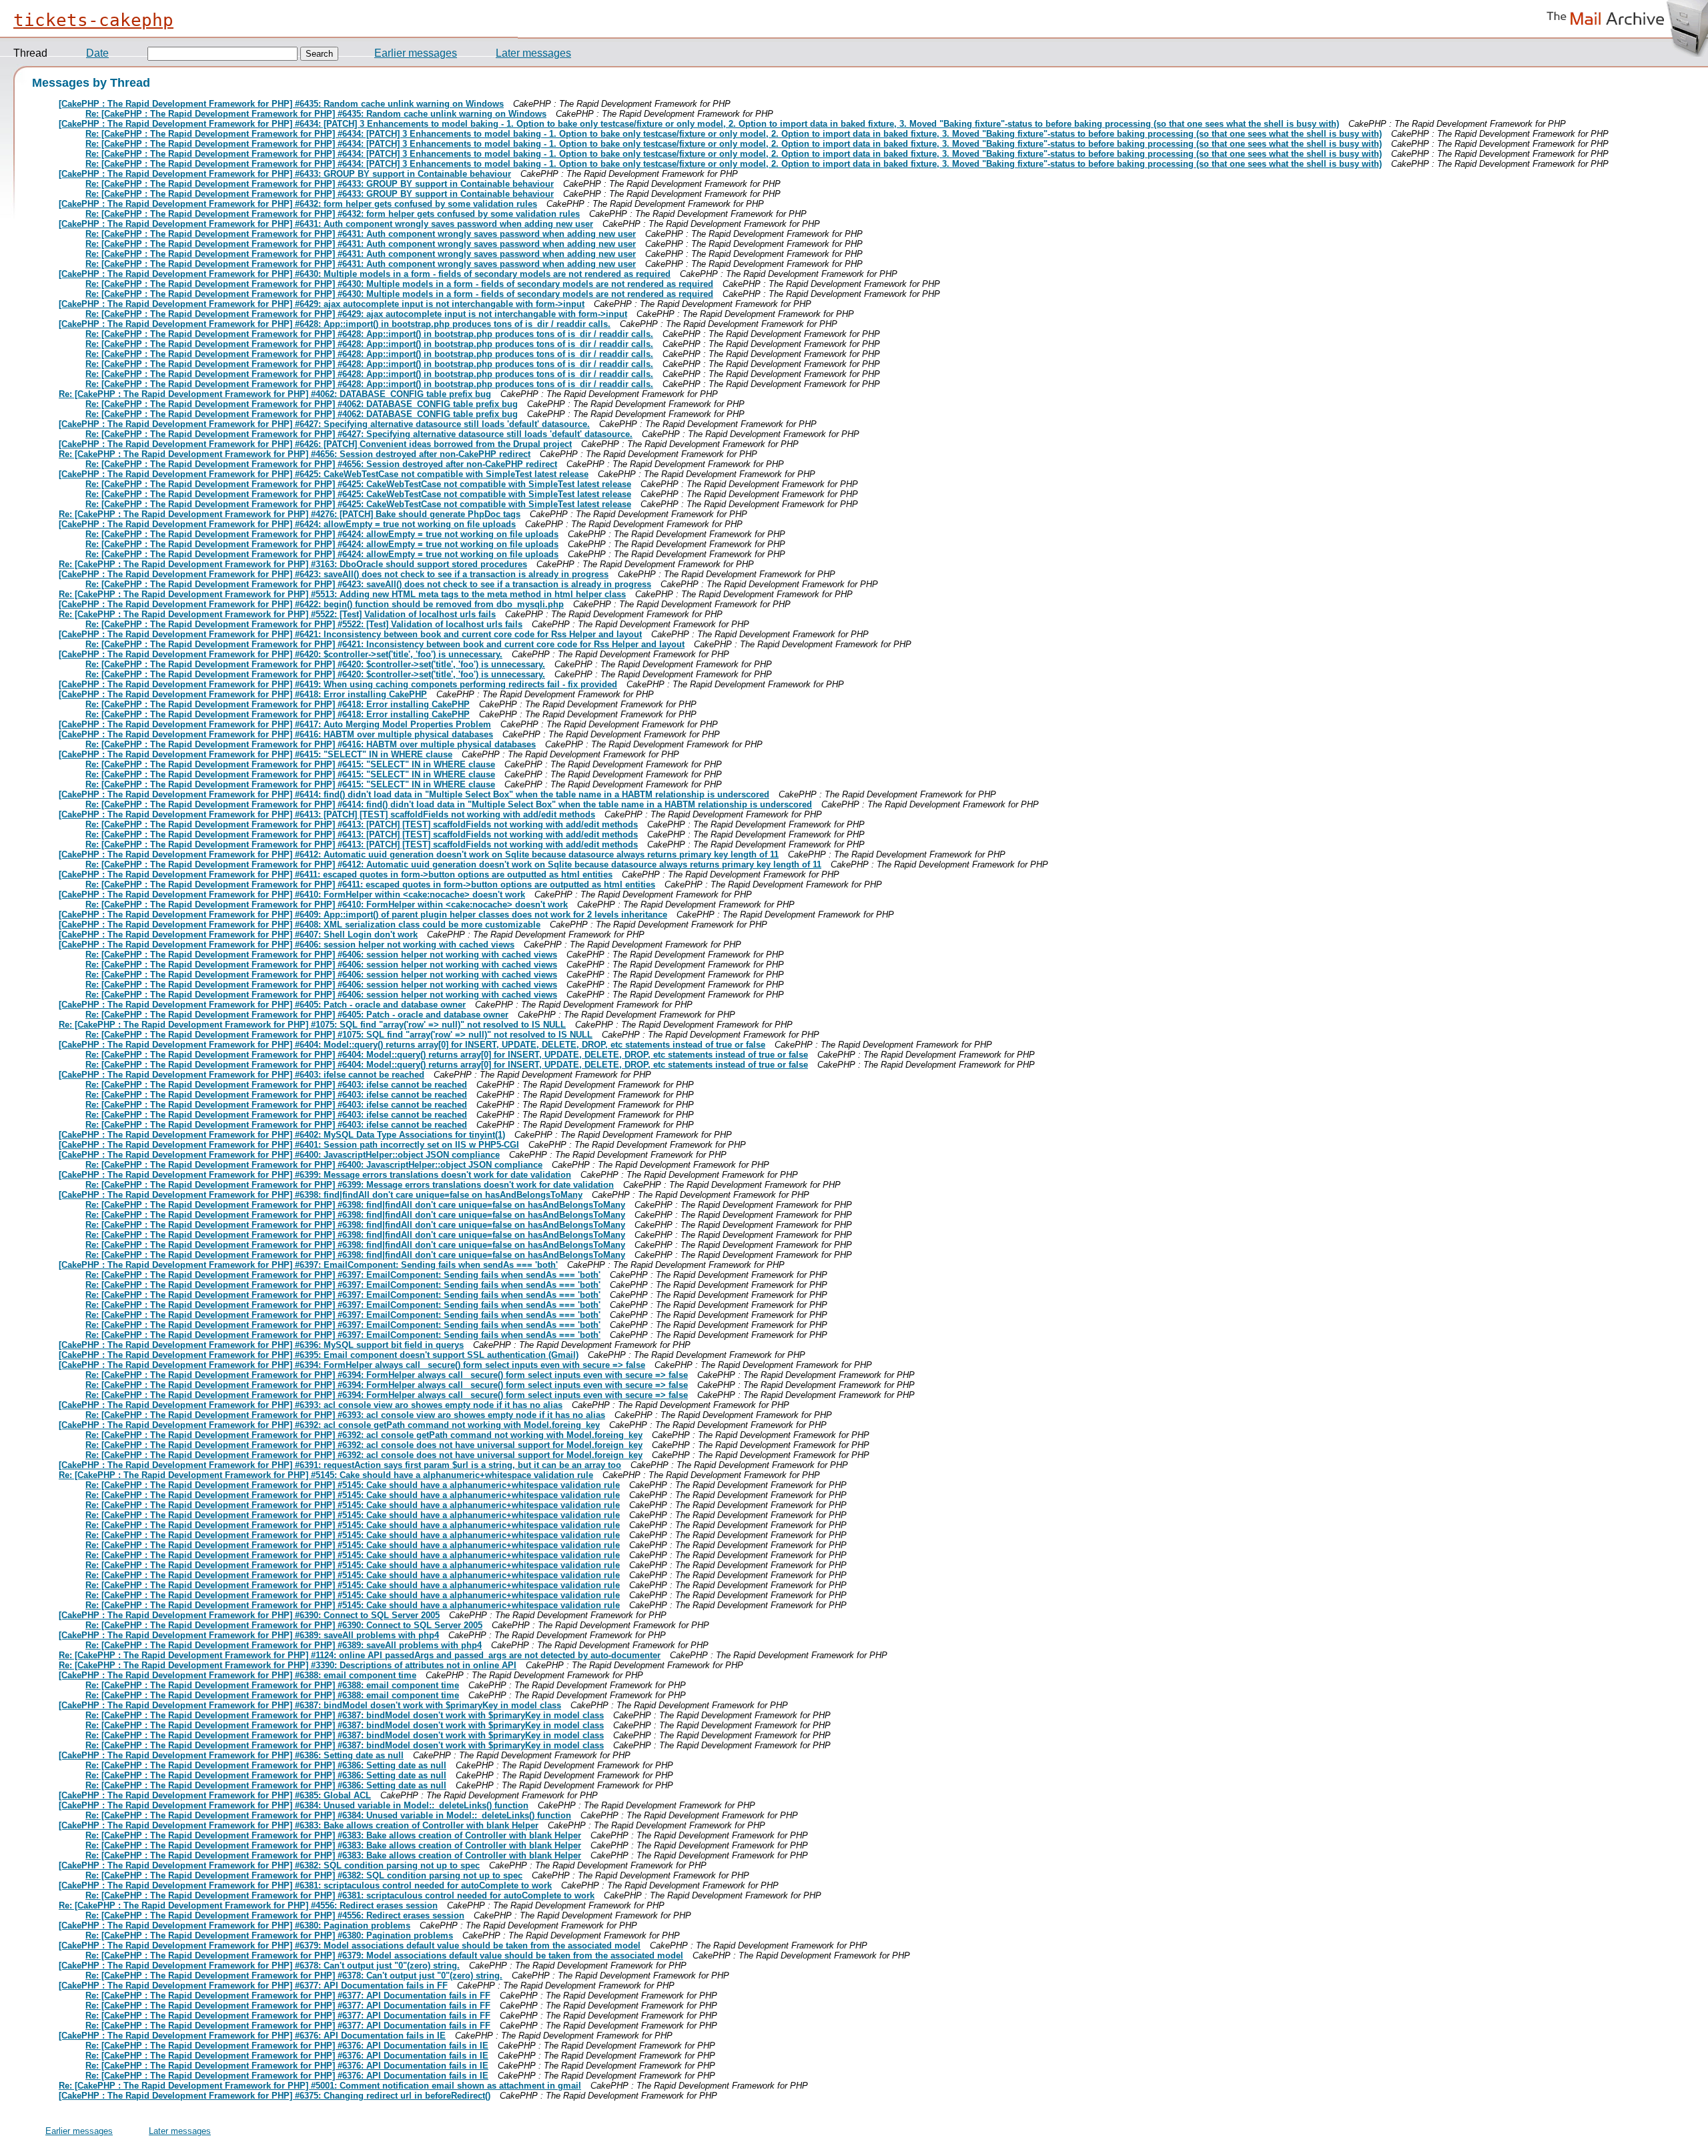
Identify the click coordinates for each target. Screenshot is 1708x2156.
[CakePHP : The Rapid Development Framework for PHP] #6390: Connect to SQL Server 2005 (249, 1615)
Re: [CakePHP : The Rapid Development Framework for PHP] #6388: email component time (272, 1685)
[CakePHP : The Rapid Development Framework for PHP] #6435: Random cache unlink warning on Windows (281, 104)
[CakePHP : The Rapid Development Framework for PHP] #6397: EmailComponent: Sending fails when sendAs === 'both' (308, 1265)
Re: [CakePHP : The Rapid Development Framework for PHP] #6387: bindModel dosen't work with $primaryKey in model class (345, 1715)
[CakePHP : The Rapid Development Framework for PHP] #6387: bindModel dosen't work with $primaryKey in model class (310, 1705)
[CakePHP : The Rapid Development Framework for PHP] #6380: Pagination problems (235, 1925)
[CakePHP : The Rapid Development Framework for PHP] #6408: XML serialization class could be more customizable (300, 925)
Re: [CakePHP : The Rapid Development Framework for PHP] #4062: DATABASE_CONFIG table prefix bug (275, 394)
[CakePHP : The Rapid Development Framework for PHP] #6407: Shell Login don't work (238, 935)
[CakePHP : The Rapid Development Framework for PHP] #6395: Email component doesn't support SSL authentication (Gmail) (319, 1355)
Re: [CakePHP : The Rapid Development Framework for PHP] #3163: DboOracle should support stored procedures (293, 564)
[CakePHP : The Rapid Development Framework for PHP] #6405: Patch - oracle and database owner (262, 1005)
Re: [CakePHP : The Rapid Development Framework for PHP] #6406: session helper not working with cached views (321, 955)
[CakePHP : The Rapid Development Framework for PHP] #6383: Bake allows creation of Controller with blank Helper (299, 1825)
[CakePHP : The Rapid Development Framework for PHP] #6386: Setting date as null (231, 1755)
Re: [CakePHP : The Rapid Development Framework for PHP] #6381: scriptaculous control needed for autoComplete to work (340, 1895)
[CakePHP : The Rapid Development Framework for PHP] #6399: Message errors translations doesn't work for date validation (315, 1175)
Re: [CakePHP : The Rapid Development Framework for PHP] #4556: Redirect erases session (248, 1905)
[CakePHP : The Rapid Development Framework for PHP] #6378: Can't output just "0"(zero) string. (259, 1965)
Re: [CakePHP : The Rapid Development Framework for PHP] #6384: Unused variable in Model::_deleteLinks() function (328, 1815)
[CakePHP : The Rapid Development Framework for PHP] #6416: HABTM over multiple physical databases (276, 734)
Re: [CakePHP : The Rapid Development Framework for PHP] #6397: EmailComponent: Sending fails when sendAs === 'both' (343, 1275)
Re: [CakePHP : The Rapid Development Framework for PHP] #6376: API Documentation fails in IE (287, 2046)
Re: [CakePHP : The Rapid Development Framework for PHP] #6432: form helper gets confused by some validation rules (333, 214)
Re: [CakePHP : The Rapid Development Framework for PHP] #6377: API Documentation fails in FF (288, 1996)
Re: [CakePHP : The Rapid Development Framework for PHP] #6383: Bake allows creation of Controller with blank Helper (333, 1835)
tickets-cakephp (93, 20)
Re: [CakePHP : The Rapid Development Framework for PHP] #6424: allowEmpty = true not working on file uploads (322, 534)
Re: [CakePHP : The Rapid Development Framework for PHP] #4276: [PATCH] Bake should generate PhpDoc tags (290, 514)
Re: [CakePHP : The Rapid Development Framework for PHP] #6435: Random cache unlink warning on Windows (316, 114)
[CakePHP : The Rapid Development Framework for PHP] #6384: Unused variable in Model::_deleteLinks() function (294, 1805)
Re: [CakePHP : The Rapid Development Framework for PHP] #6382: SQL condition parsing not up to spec (304, 1875)
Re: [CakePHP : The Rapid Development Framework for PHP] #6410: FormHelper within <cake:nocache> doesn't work (327, 905)
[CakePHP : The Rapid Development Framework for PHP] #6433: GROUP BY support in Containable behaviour (285, 174)
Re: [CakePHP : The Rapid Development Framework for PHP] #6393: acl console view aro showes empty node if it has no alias (345, 1415)
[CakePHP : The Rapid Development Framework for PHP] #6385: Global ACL (215, 1795)
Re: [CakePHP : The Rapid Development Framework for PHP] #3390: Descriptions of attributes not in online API (288, 1665)
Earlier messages (416, 53)
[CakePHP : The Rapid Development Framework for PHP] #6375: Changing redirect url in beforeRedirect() (275, 2096)
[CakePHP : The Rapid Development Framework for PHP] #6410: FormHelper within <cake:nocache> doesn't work (292, 894)
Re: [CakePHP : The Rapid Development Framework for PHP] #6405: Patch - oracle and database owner (297, 1015)
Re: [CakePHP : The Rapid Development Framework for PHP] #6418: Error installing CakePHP (278, 704)
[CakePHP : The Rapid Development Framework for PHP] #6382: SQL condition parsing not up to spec (269, 1865)
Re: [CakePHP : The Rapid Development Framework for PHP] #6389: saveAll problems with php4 (284, 1645)
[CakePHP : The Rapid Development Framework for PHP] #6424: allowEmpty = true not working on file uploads (287, 524)
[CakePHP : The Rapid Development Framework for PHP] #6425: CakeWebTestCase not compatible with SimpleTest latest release (324, 474)
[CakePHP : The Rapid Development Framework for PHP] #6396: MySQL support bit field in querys (261, 1345)
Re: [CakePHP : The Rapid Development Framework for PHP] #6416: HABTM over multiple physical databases (311, 744)
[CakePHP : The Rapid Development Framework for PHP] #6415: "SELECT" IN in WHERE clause (256, 754)
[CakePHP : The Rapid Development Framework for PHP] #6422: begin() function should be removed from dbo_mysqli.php (311, 604)
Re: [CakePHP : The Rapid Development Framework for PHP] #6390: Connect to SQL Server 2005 (284, 1625)
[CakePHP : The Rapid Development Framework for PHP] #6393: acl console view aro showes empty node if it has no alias (311, 1405)
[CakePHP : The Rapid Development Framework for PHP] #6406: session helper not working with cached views (287, 945)
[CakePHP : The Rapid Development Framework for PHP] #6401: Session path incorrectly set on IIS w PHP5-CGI (289, 1145)
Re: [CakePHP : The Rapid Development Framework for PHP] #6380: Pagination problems (269, 1935)
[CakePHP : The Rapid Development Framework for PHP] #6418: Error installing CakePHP (243, 694)
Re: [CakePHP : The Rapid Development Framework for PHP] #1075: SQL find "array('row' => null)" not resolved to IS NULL (312, 1025)
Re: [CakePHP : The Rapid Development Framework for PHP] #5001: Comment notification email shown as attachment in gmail (320, 2086)
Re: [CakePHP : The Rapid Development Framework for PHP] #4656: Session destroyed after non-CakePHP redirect (295, 454)
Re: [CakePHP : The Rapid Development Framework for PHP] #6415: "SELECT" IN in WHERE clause (290, 764)
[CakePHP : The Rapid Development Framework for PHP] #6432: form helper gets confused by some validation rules (298, 204)
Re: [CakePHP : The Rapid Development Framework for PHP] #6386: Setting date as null (266, 1765)
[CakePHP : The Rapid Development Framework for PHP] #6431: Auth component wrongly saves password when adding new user (326, 224)
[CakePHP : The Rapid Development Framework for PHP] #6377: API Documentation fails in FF (253, 1986)
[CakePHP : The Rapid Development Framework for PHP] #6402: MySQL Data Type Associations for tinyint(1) (282, 1135)
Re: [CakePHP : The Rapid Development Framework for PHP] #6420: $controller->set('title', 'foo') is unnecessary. (315, 664)
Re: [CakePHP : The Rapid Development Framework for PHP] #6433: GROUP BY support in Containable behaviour (320, 184)
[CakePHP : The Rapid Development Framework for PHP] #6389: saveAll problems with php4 (249, 1635)
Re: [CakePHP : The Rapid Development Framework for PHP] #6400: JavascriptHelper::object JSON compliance (314, 1165)
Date (97, 53)
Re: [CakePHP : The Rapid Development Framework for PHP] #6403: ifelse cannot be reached (276, 1085)
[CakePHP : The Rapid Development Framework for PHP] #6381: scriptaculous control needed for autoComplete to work (305, 1885)
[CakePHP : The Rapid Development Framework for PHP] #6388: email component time (238, 1675)
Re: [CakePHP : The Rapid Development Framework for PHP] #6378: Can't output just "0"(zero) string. (294, 1975)
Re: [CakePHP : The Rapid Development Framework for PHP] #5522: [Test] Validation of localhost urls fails (277, 614)
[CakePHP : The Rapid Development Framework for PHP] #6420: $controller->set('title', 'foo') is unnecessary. (281, 654)
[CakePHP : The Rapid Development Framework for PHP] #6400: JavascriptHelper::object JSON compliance (279, 1155)
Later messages (533, 53)
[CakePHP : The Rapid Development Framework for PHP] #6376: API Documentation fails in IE (252, 2036)
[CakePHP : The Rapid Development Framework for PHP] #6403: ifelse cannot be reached (242, 1075)
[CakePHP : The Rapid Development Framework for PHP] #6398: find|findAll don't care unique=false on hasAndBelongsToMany (321, 1195)
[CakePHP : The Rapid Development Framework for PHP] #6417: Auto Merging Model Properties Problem (275, 724)
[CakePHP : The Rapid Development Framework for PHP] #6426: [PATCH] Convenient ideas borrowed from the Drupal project (315, 444)
